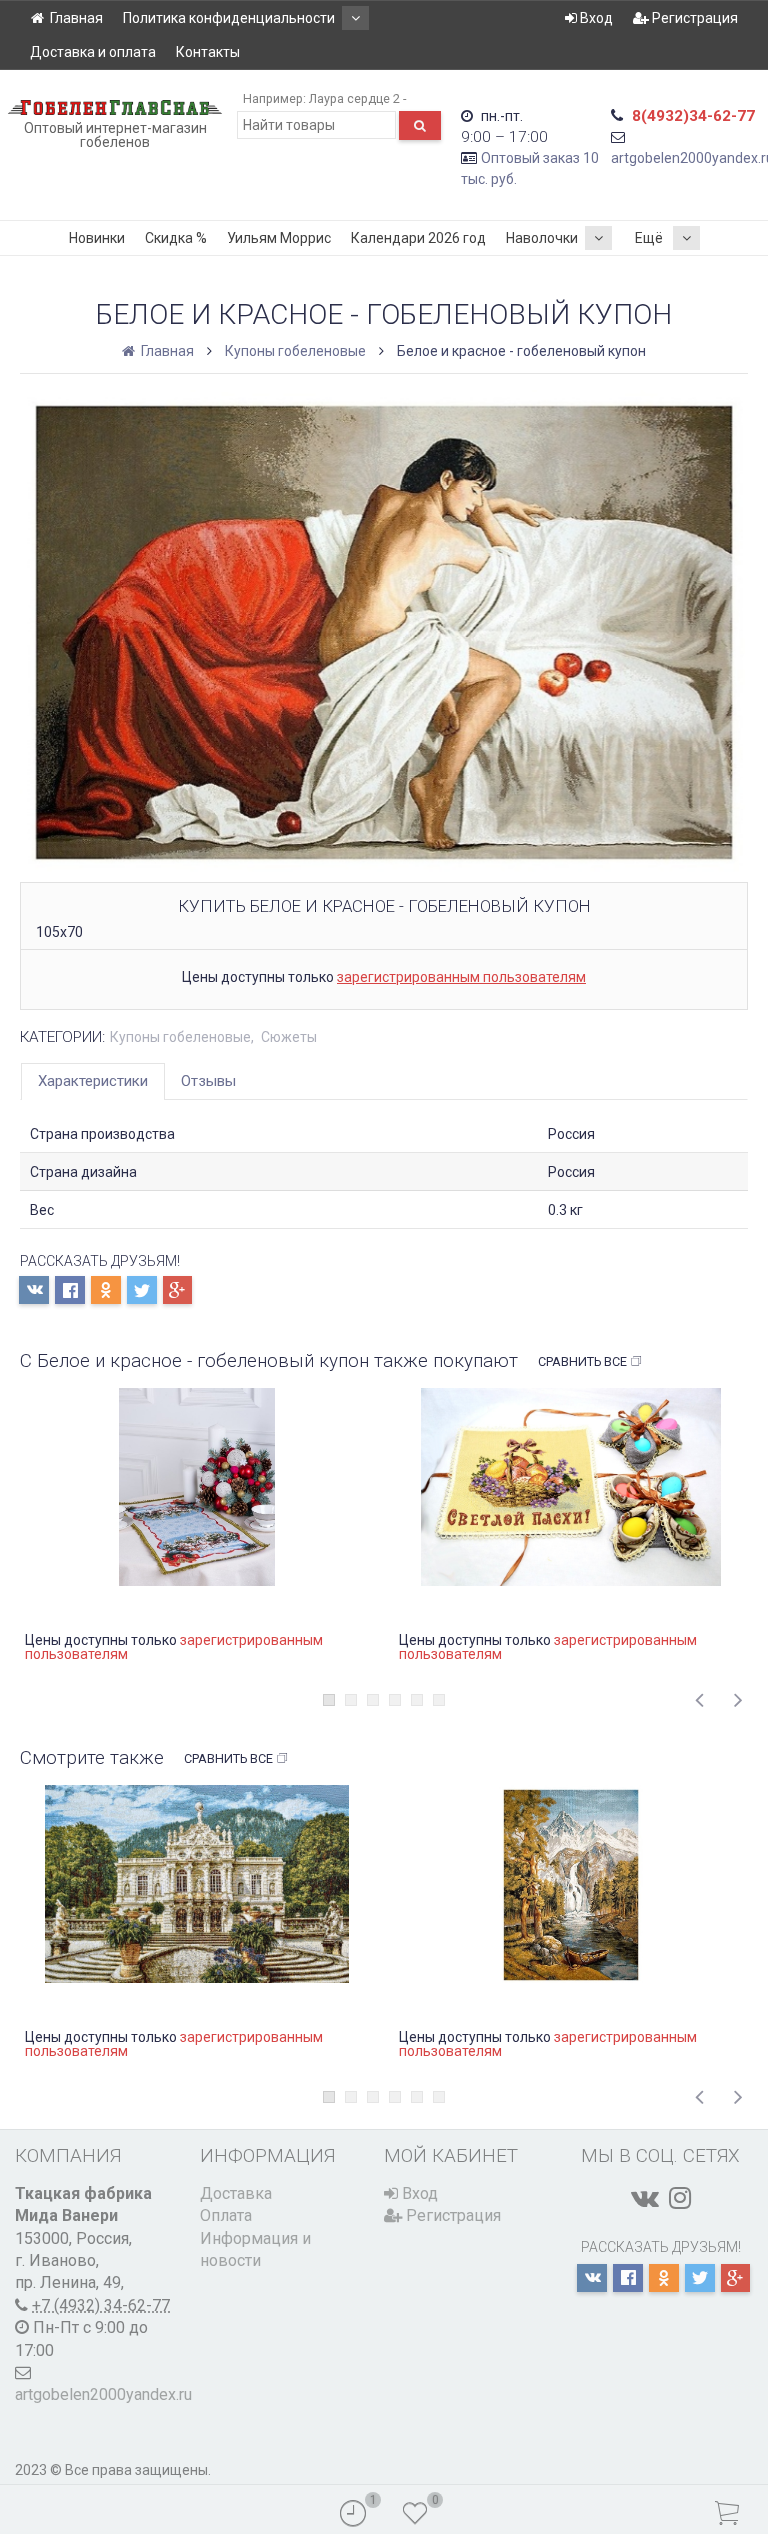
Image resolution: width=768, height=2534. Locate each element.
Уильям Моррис (279, 238)
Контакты (208, 52)
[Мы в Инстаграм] (680, 2198)
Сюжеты (289, 1037)
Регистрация (693, 18)
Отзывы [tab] (208, 1081)
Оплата (226, 2215)
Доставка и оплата (93, 52)
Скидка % (176, 238)
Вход (595, 18)
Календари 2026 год (418, 238)
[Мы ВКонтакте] (645, 2198)
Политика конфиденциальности (229, 18)
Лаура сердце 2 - (357, 98)
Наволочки (542, 238)
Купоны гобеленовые (295, 351)
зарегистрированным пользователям (461, 977)
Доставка (236, 2193)
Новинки (97, 238)
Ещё (649, 238)
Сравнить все (582, 1361)
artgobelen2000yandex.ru (103, 2394)
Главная (76, 18)
